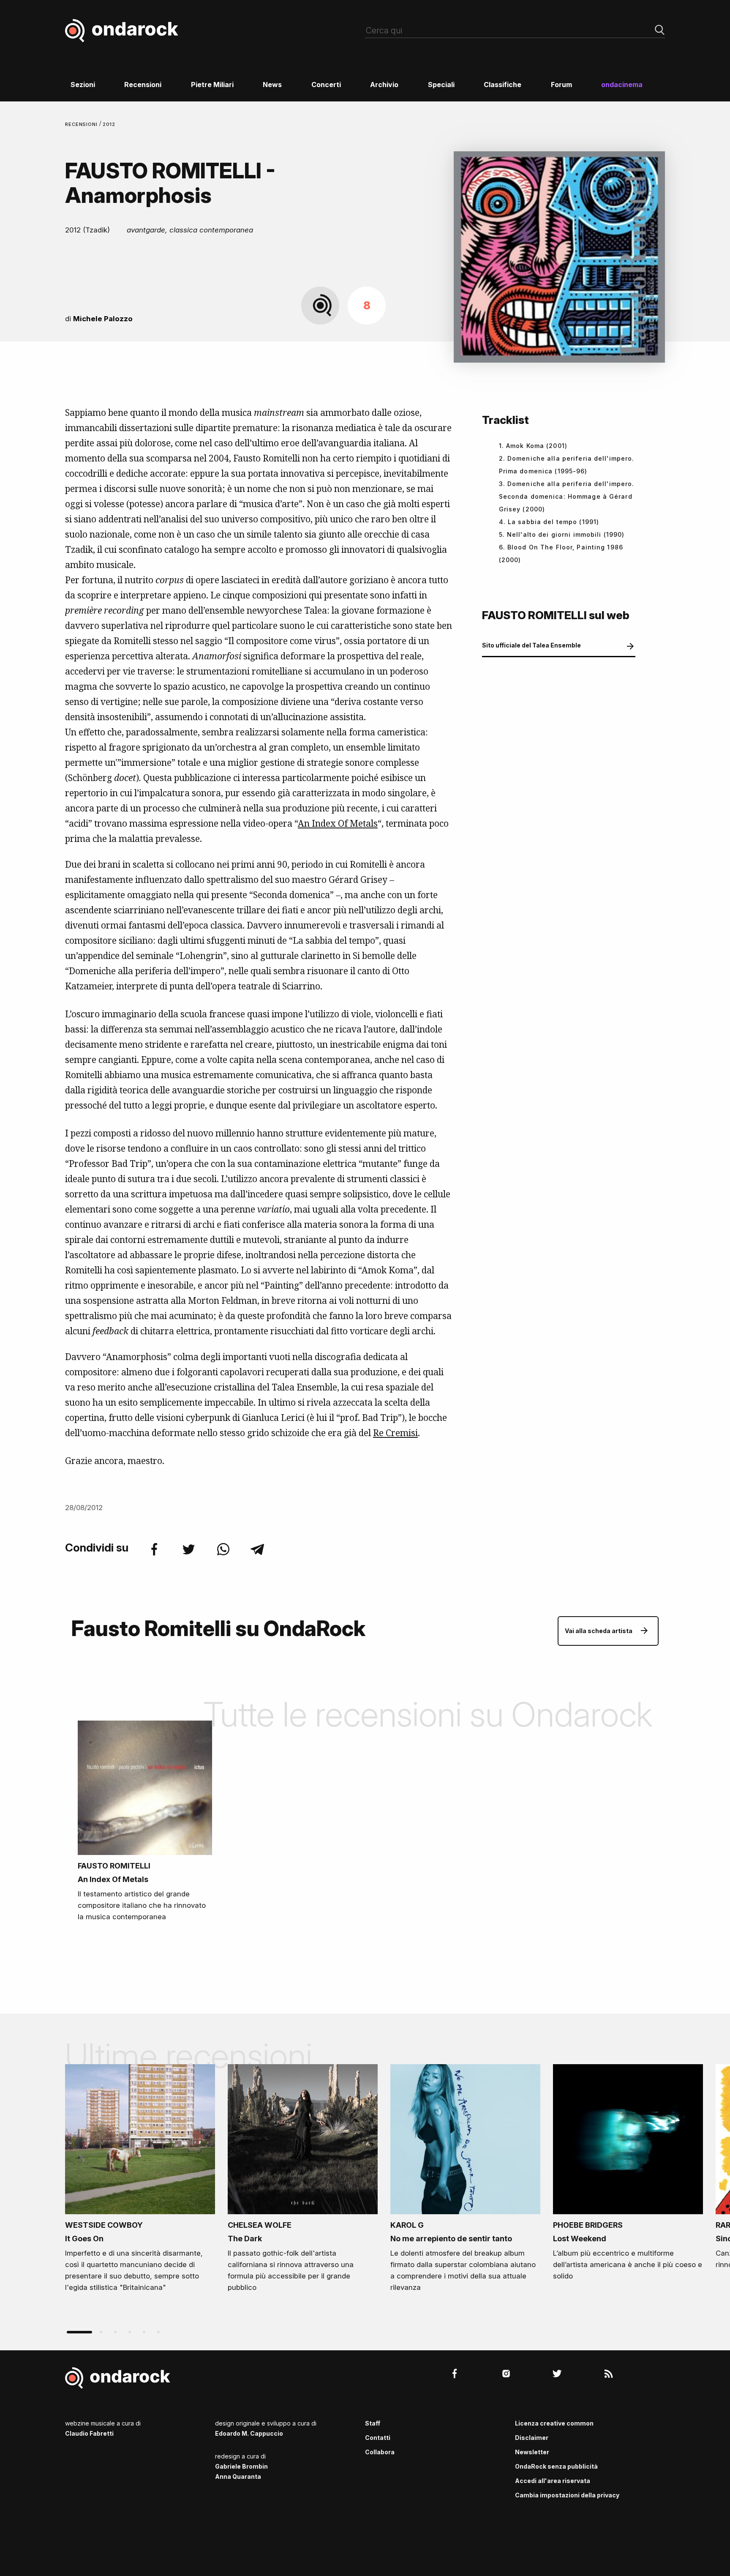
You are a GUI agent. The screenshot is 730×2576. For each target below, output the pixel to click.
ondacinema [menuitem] (622, 85)
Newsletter (532, 2452)
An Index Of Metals (338, 823)
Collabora (380, 2452)
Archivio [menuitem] (384, 85)
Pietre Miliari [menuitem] (212, 85)
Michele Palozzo (103, 319)
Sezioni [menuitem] (83, 85)
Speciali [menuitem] (441, 85)
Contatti (378, 2438)
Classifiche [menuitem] (503, 85)
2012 (109, 124)
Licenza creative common (554, 2423)
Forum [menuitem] (561, 85)
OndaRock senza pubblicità (556, 2466)
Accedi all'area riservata (553, 2481)
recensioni (82, 124)
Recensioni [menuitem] (143, 85)
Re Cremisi (395, 1433)
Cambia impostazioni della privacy (567, 2495)
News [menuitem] (272, 85)
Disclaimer (532, 2438)
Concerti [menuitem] (326, 85)
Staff (373, 2423)
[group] (140, 2181)
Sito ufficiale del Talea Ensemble (531, 645)
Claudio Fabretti (89, 2433)
